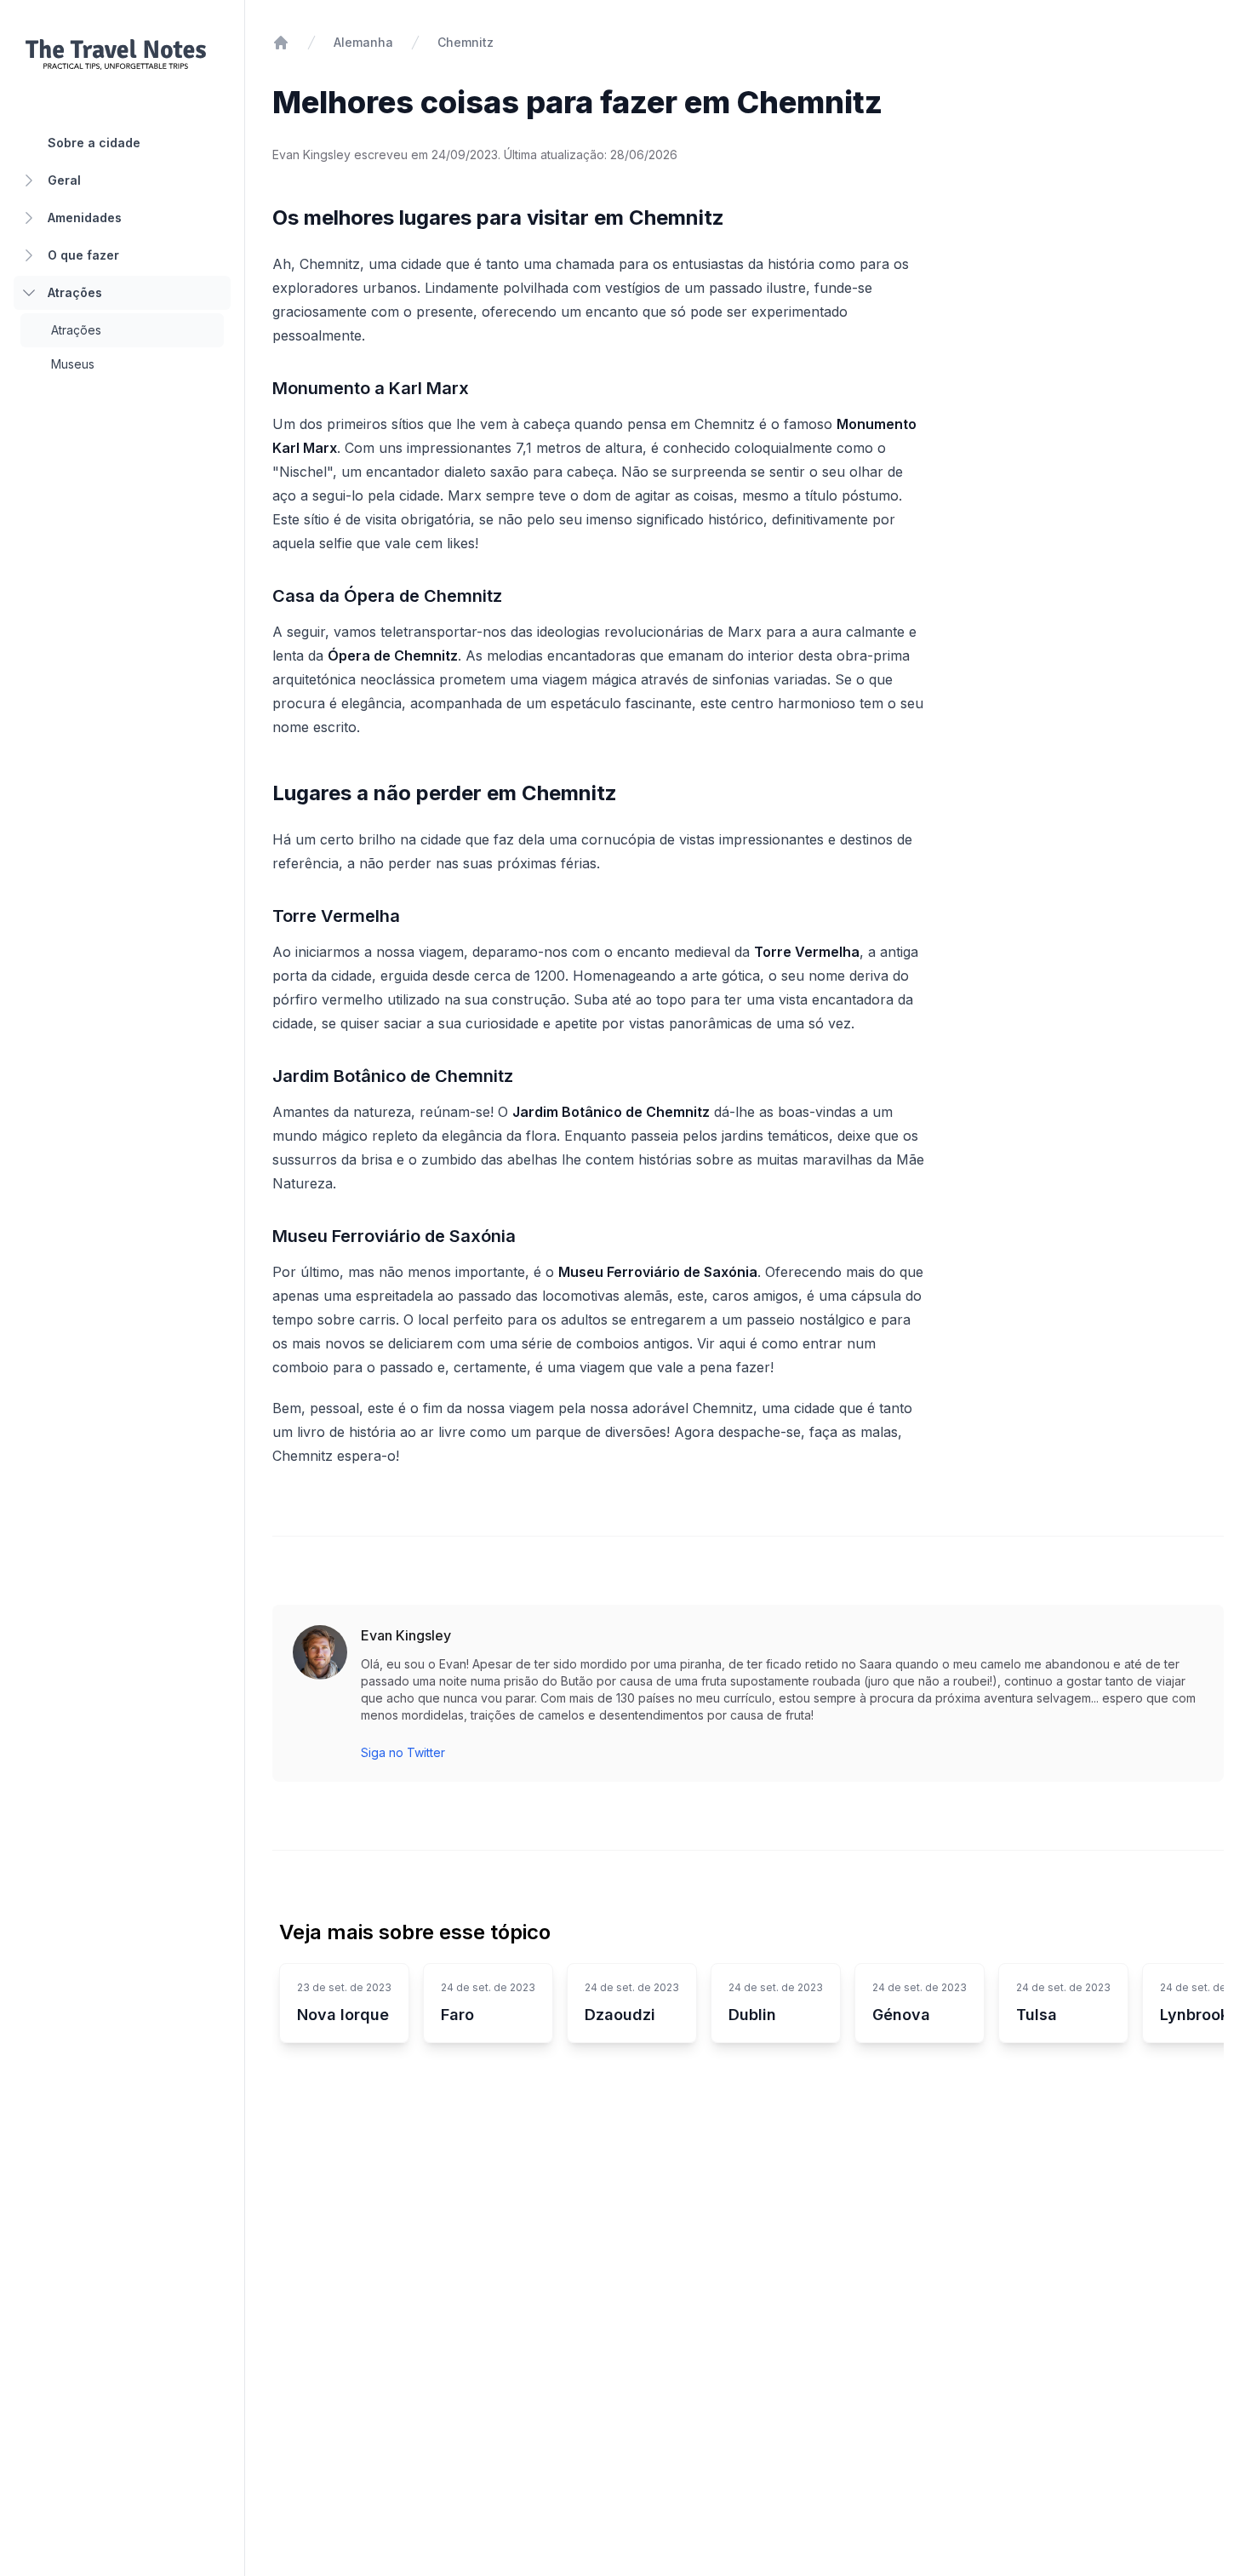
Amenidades (85, 218)
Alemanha (363, 42)
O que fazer (83, 255)
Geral (64, 180)
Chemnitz (466, 42)
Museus (73, 364)
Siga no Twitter (403, 1752)
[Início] (281, 43)
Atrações (75, 292)
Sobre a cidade (94, 143)
